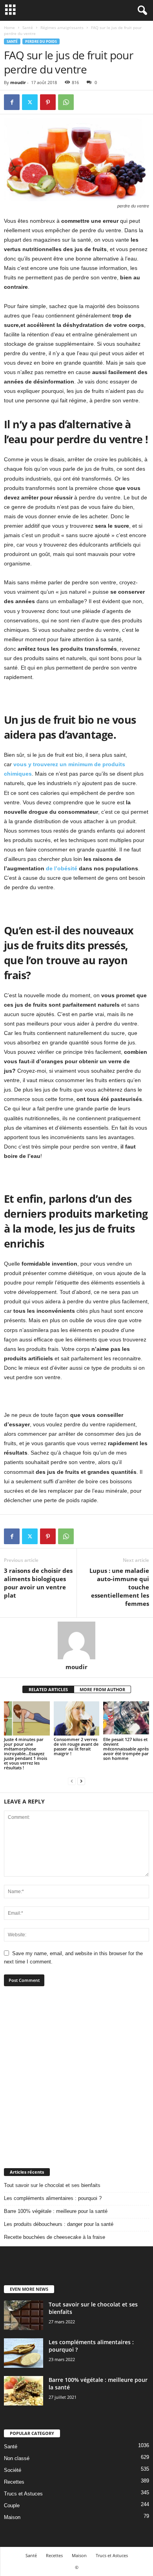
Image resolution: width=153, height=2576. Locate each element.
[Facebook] (12, 102)
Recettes (14, 2482)
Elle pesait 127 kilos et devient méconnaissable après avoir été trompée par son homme (126, 1749)
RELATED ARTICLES (48, 1689)
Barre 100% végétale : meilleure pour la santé (56, 2211)
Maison (12, 2517)
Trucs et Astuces (23, 2494)
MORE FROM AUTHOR (102, 1689)
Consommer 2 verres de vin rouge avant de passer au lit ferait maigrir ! (76, 1746)
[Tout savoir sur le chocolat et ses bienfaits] (24, 2315)
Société (13, 2470)
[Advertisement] (76, 2077)
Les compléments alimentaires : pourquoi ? (53, 2198)
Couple (12, 2505)
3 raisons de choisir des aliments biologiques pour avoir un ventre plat (38, 1583)
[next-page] (81, 1781)
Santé (28, 28)
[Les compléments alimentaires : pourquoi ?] (24, 2353)
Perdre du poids (41, 41)
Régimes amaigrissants (62, 28)
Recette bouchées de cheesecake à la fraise (55, 2237)
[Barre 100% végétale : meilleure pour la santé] (24, 2391)
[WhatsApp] (66, 102)
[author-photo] (76, 1640)
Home (9, 28)
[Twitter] (30, 102)
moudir (18, 82)
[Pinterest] (48, 102)
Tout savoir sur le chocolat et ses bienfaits (52, 2185)
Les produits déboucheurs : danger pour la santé (59, 2224)
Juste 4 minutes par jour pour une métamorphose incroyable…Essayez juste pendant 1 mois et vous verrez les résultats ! (25, 1753)
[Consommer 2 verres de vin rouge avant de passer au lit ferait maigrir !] (77, 1718)
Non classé (17, 2458)
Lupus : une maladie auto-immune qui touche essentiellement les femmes (119, 1587)
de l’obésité (61, 868)
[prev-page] (72, 1781)
